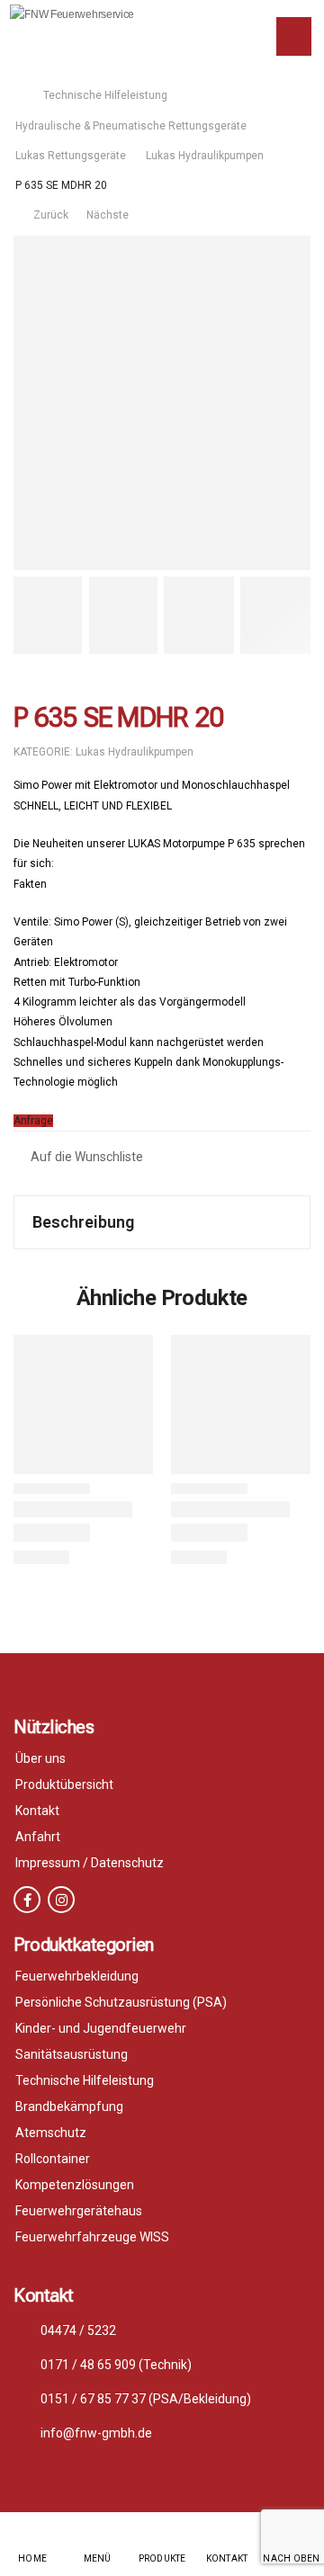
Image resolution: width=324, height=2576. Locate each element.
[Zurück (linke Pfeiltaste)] (54, 1265)
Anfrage (33, 1121)
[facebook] (27, 1900)
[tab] (162, 1222)
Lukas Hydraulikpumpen (205, 156)
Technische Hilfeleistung (105, 95)
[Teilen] (225, 20)
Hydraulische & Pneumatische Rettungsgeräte (131, 126)
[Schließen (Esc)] (265, 20)
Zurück (48, 215)
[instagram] (61, 1900)
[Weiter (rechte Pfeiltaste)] (270, 1265)
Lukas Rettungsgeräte (71, 156)
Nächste (109, 215)
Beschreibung (83, 1222)
